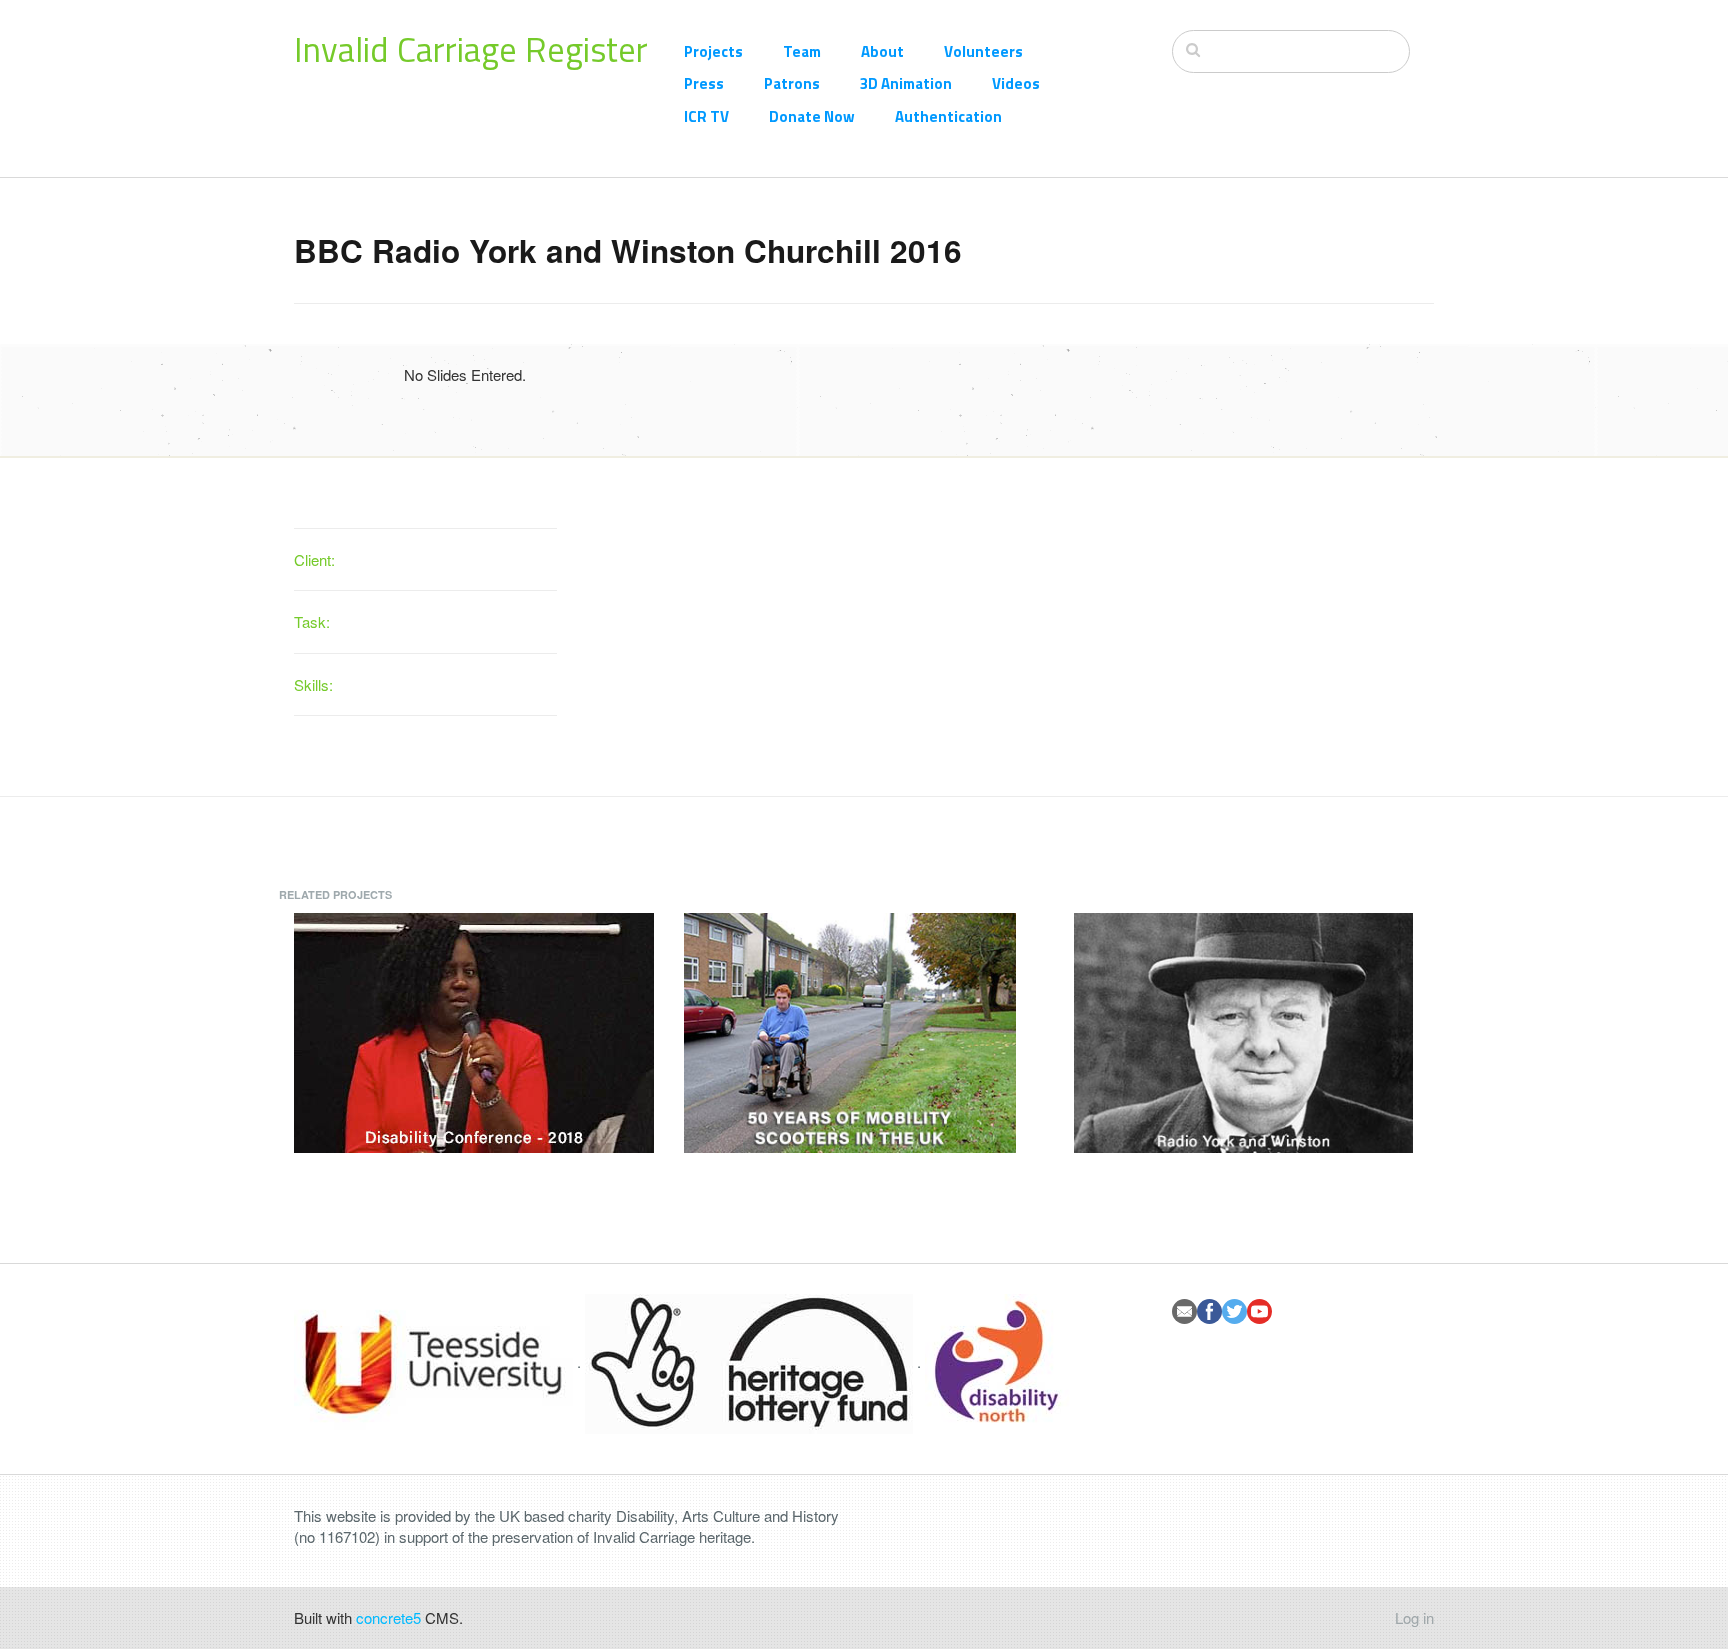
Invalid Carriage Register (471, 49)
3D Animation (906, 83)
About (882, 51)
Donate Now (812, 116)
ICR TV (706, 116)
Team (802, 51)
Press (704, 83)
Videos (1016, 83)
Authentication (948, 116)
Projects (713, 51)
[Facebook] (1209, 1311)
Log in (1414, 1617)
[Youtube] (1259, 1311)
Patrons (792, 83)
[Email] (1184, 1311)
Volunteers (983, 51)
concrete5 (388, 1617)
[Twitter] (1234, 1311)
